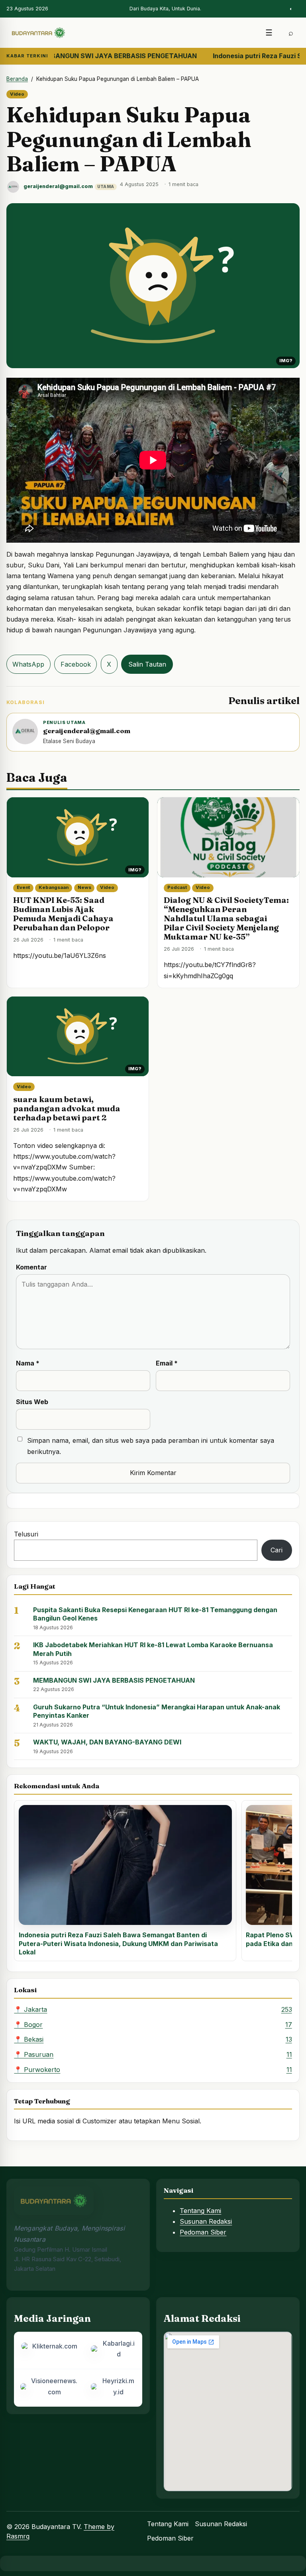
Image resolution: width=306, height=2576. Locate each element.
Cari (277, 1550)
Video (17, 94)
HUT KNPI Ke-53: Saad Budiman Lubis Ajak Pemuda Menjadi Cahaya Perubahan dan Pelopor (63, 914)
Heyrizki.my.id (118, 2386)
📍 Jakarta (153, 2009)
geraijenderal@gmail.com (58, 186)
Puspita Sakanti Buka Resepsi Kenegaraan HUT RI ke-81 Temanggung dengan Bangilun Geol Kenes (155, 1614)
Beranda (17, 79)
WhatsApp (28, 664)
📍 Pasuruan (153, 2054)
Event (23, 887)
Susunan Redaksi (206, 2221)
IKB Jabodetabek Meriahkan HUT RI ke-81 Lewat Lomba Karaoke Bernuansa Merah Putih (153, 1649)
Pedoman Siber (203, 2232)
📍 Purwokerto (153, 2070)
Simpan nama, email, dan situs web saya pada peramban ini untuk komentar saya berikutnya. (151, 1446)
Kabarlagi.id (119, 2349)
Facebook (76, 664)
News (84, 887)
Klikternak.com (55, 2346)
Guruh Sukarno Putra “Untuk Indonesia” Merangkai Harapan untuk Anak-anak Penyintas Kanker (157, 1711)
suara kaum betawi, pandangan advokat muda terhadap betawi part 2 (67, 1108)
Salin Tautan (147, 664)
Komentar (31, 1267)
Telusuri (26, 1534)
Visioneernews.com (54, 2386)
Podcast (177, 887)
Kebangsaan (54, 887)
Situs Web (32, 1402)
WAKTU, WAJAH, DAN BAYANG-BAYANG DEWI (107, 1742)
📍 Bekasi (153, 2039)
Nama (28, 1363)
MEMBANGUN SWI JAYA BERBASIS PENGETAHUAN (114, 1680)
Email (167, 1363)
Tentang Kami (200, 2211)
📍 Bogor (153, 2025)
